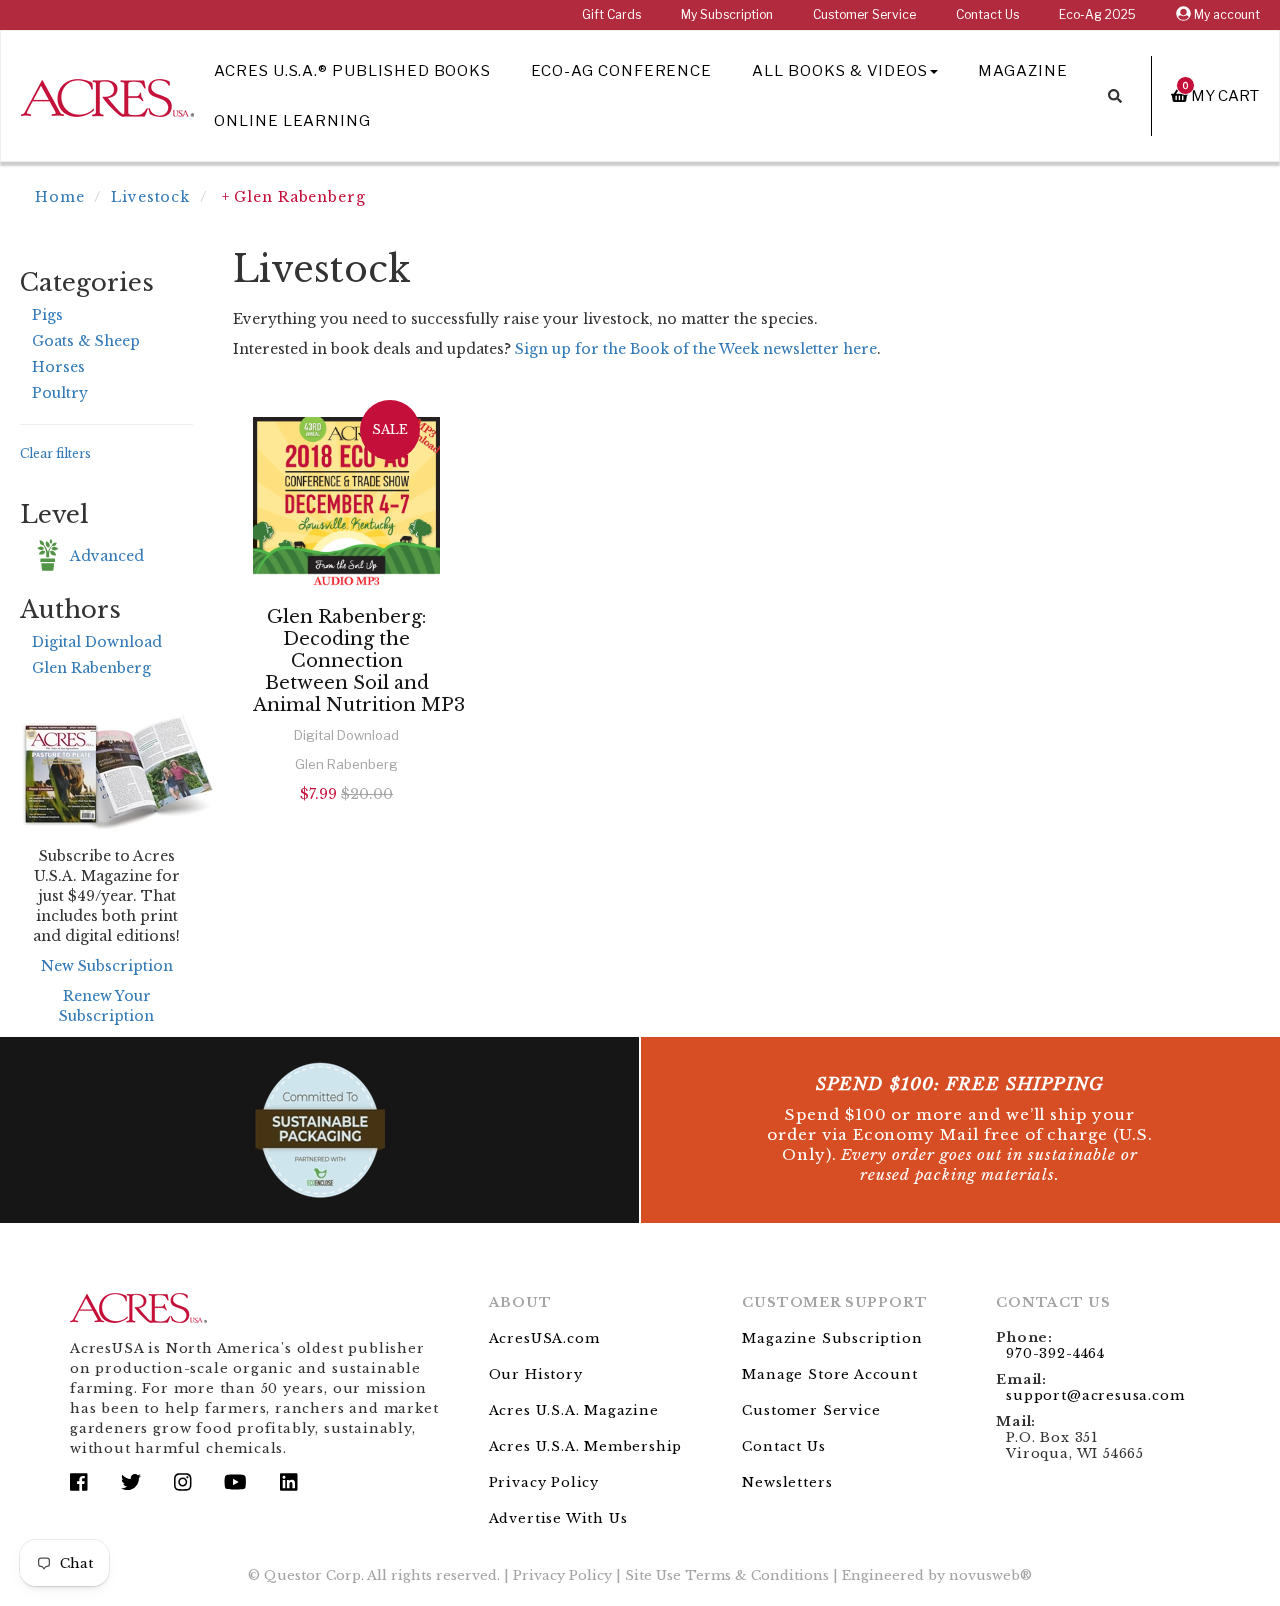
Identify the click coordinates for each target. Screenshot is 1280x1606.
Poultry (60, 393)
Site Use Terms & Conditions (727, 1575)
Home (60, 197)
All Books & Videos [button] (840, 71)
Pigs (47, 315)
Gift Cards (611, 14)
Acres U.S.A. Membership (586, 1446)
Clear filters (55, 453)
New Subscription (107, 966)
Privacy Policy (544, 1482)
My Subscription (727, 14)
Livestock (150, 197)
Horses (58, 367)
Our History (536, 1374)
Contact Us (987, 14)
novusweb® (990, 1575)
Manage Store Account (829, 1374)
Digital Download (97, 642)
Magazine (1023, 71)
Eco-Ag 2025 (1097, 14)
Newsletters (787, 1482)
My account (1225, 14)
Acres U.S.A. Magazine (574, 1410)
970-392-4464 (1055, 1353)
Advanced (107, 556)
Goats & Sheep (86, 341)
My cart (1221, 95)
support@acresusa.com (1095, 1395)
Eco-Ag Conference (621, 71)
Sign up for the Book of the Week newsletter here (696, 349)
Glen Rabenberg (91, 668)
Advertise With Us (558, 1518)
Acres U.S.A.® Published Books (352, 71)
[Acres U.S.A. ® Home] (107, 94)
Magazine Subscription (832, 1338)
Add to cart (346, 847)
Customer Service (864, 14)
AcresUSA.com (544, 1338)
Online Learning (292, 121)
